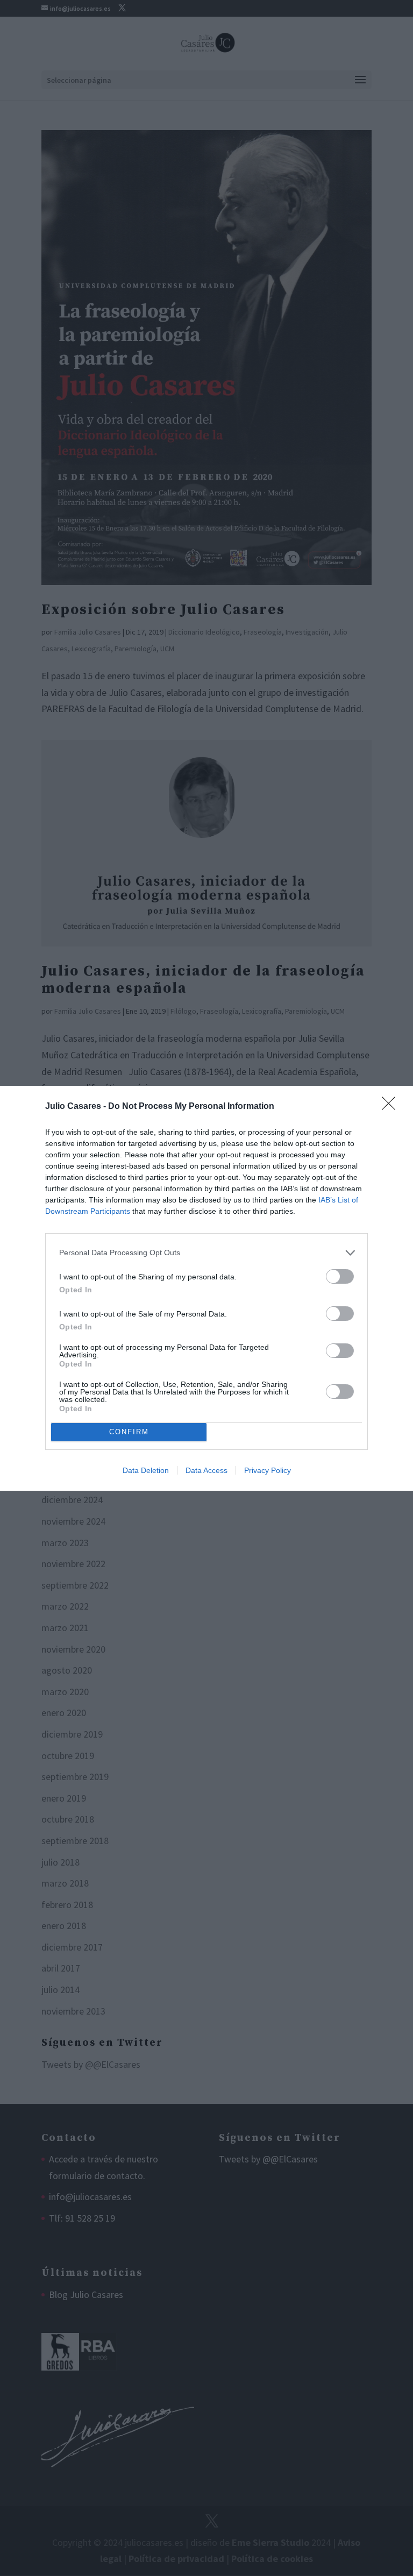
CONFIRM (129, 1432)
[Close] (392, 1107)
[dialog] (206, 1288)
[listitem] (206, 1253)
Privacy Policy (268, 1470)
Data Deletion (146, 1470)
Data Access (206, 1470)
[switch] (340, 1276)
